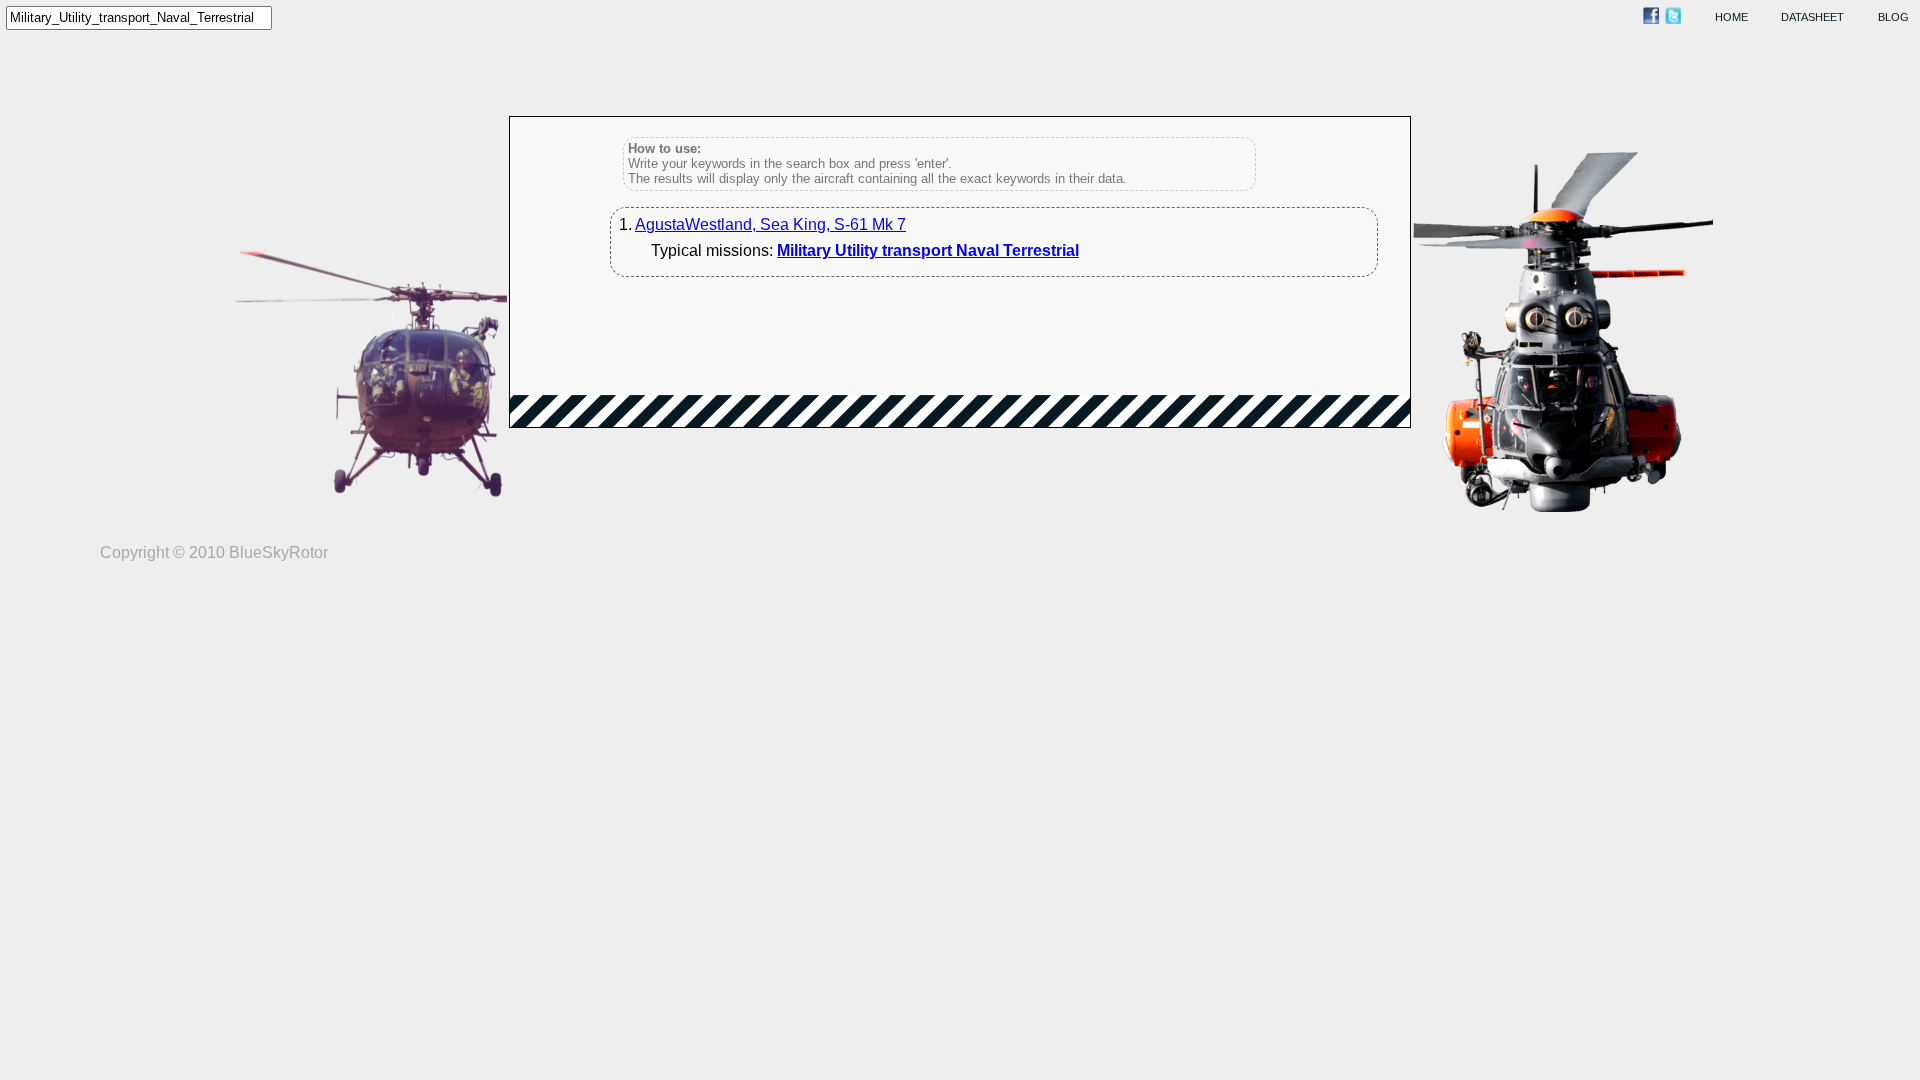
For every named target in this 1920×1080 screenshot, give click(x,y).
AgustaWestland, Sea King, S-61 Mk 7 (770, 224)
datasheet (1812, 17)
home (1731, 17)
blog (1893, 17)
